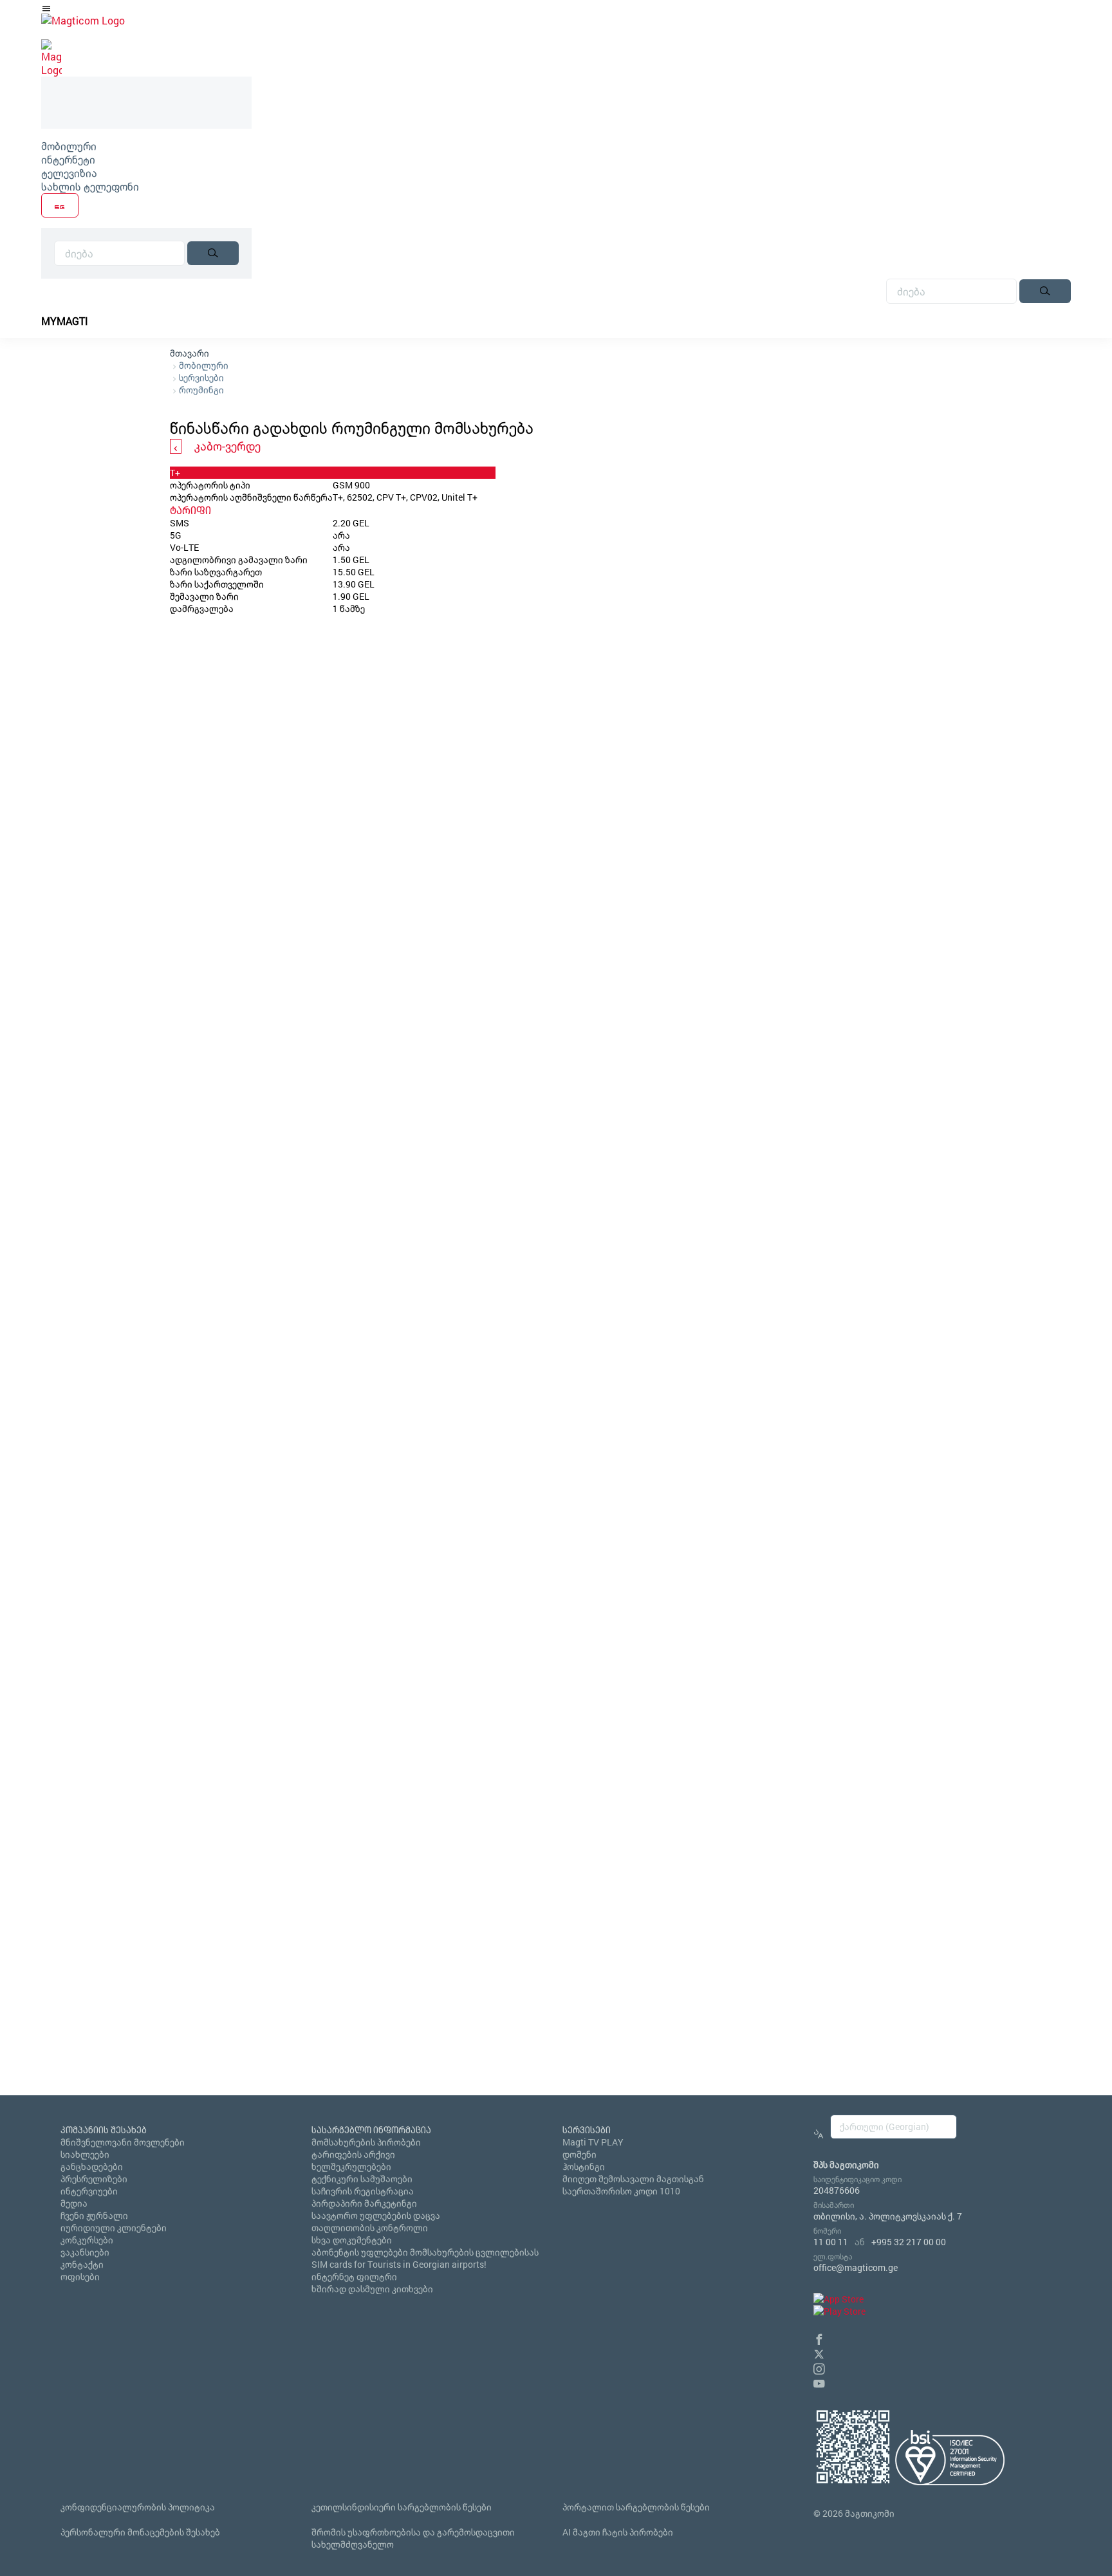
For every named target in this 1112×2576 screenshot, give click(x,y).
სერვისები (201, 377)
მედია (74, 2203)
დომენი (579, 2154)
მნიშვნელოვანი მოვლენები (123, 2142)
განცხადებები (92, 2166)
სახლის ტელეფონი (90, 186)
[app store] (839, 2299)
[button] (819, 2338)
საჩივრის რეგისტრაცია (363, 2191)
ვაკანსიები (85, 2252)
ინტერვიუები (89, 2191)
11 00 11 (831, 2242)
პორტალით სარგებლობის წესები (636, 2507)
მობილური (69, 146)
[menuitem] (146, 146)
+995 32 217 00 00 (909, 2242)
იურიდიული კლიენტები (114, 2228)
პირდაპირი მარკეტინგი (364, 2203)
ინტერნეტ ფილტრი (354, 2276)
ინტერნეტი (68, 159)
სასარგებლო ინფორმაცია (371, 2130)
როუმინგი (201, 390)
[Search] (213, 253)
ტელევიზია (69, 173)
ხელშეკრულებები (351, 2166)
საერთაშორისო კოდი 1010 (621, 2191)
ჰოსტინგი (584, 2166)
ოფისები (80, 2276)
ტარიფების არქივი (353, 2154)
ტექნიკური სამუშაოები (362, 2179)
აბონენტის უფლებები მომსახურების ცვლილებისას (425, 2252)
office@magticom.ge (856, 2267)
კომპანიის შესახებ (104, 2130)
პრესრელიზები (94, 2179)
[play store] (839, 2311)
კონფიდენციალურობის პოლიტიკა (138, 2507)
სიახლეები (85, 2154)
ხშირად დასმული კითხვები (372, 2289)
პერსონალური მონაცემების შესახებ (140, 2532)
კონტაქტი (82, 2264)
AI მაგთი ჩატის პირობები (618, 2532)
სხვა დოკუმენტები (352, 2240)
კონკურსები (87, 2240)
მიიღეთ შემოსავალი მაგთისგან (633, 2179)
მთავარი (190, 353)
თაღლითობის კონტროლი (370, 2228)
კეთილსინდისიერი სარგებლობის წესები (402, 2507)
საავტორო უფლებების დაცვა (376, 2215)
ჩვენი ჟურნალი (94, 2215)
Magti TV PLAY (593, 2142)
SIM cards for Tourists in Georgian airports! (399, 2264)
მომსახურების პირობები (366, 2142)
